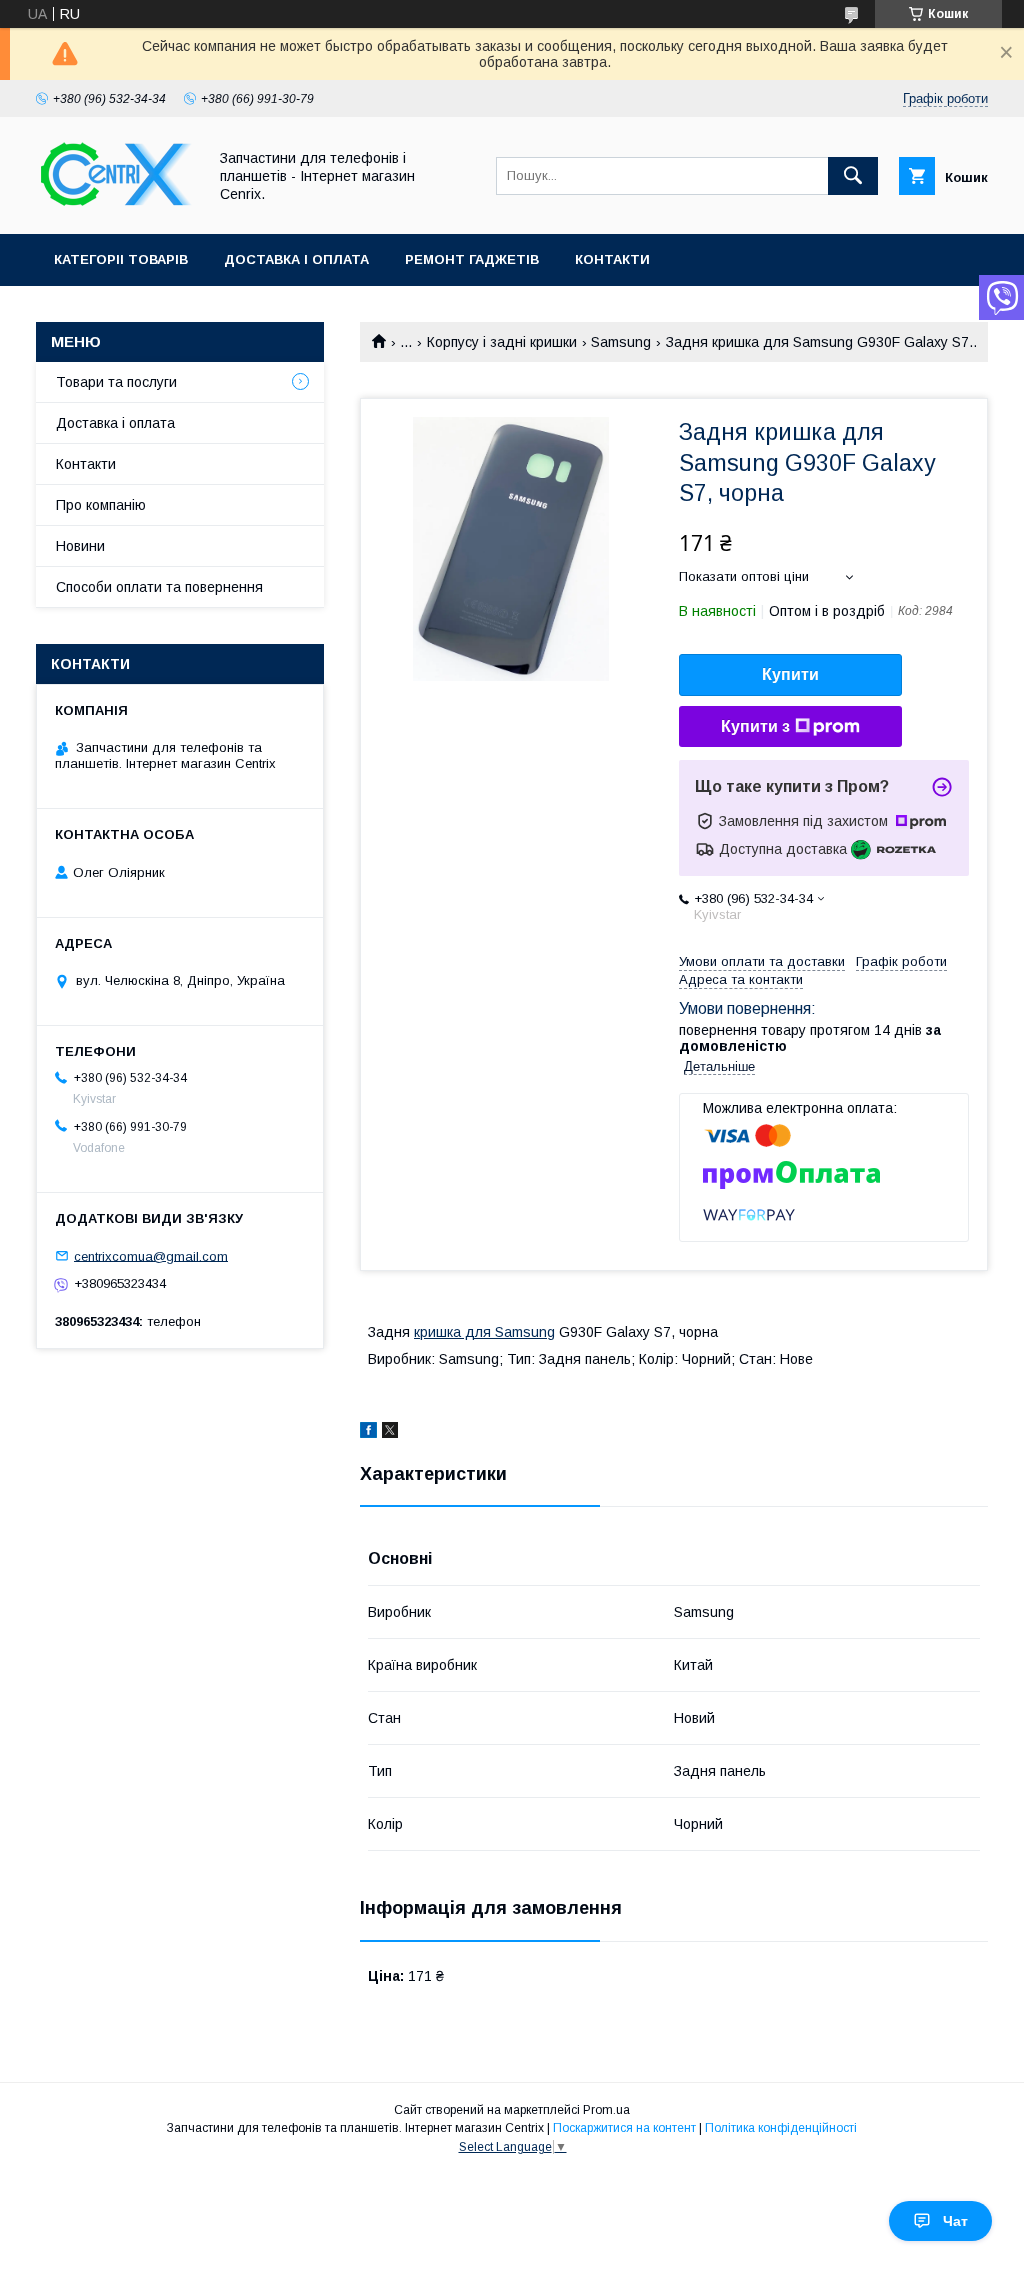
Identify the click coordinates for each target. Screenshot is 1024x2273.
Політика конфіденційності (781, 2128)
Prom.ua (606, 2110)
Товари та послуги (116, 382)
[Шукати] (853, 176)
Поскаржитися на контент (624, 2128)
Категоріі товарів (121, 259)
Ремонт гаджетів (472, 259)
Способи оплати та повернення (159, 587)
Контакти (612, 259)
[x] (390, 1433)
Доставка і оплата (296, 259)
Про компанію (101, 505)
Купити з (755, 726)
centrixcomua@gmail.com (151, 1255)
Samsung (621, 342)
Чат (955, 2221)
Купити (790, 674)
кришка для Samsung (484, 1332)
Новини (80, 546)
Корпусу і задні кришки (502, 342)
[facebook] (368, 1433)
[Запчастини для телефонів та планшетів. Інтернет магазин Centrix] (116, 208)
